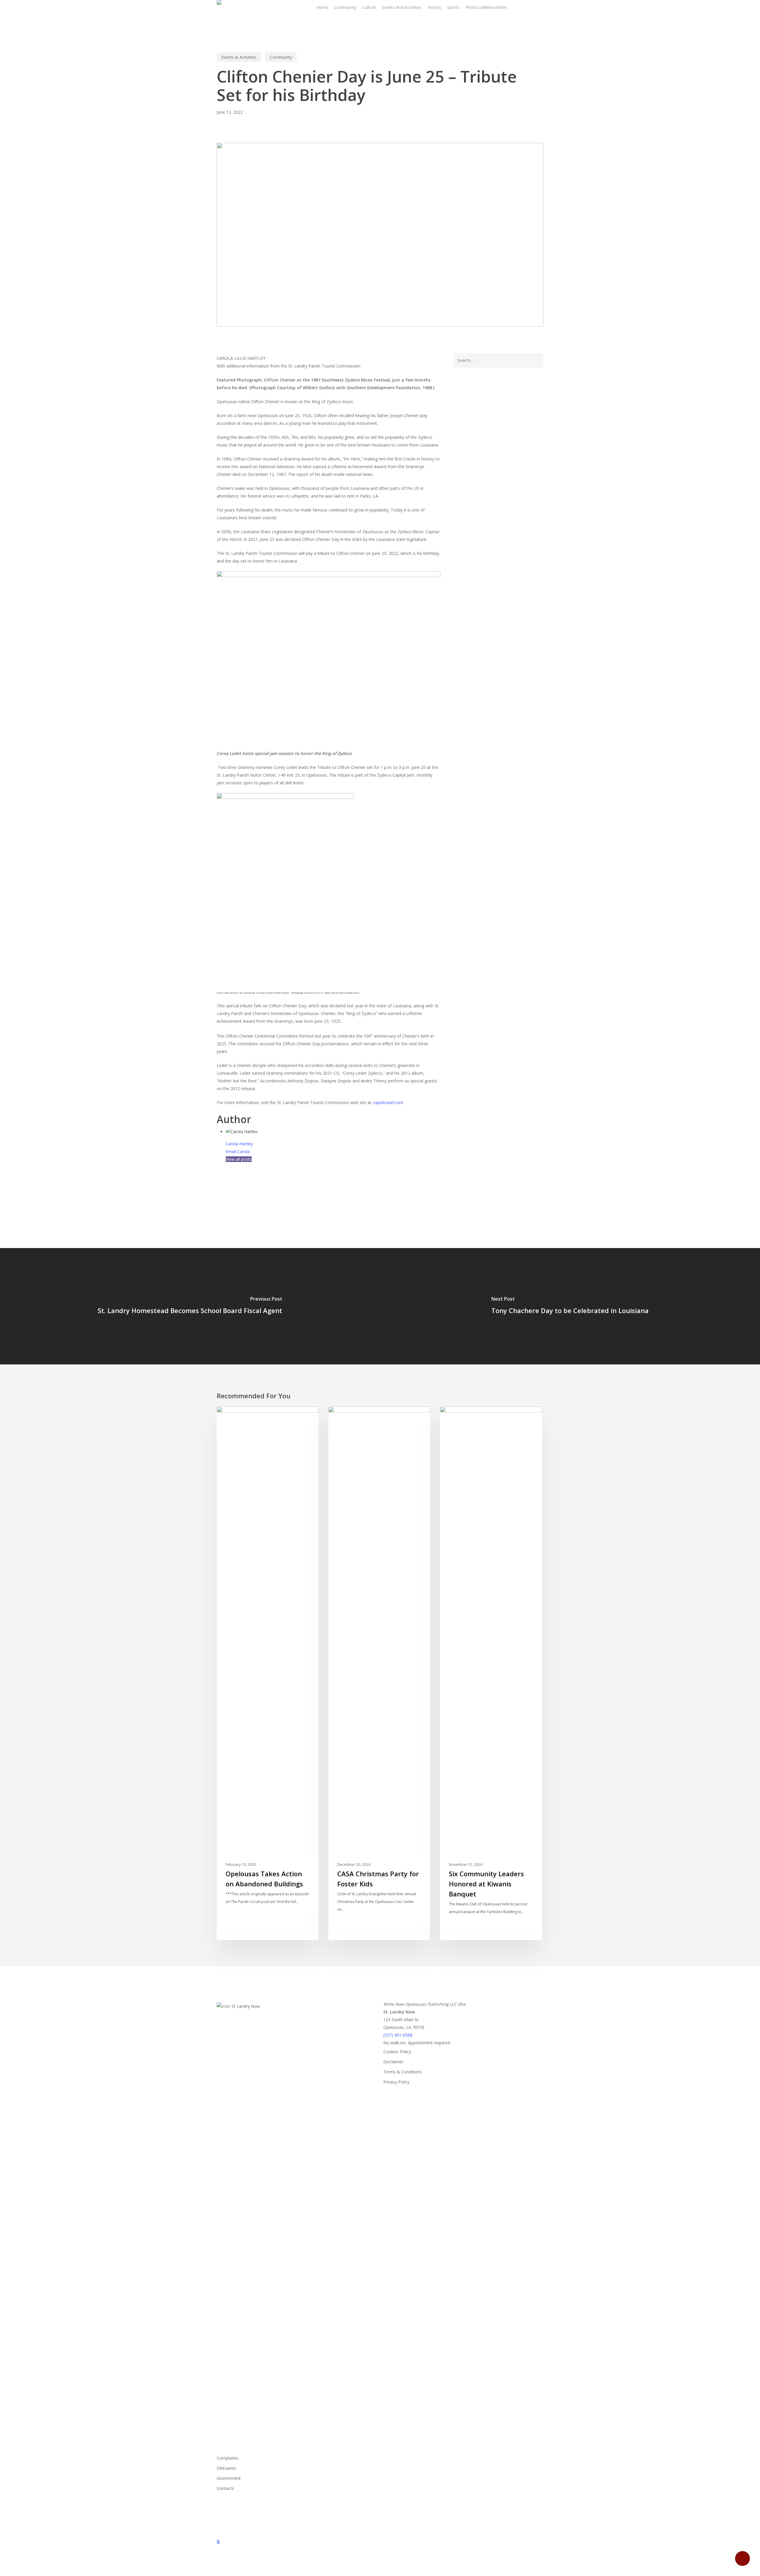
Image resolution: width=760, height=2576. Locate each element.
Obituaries (227, 2468)
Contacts (225, 2488)
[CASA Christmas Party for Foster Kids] (379, 1673)
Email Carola (238, 1151)
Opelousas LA (233, 1189)
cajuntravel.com (388, 1102)
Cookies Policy (397, 2052)
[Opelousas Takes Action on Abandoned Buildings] (268, 1673)
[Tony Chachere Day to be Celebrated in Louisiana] (570, 1306)
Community (281, 57)
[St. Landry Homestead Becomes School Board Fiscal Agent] (190, 1306)
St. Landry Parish (271, 1189)
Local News (461, 1416)
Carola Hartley (239, 1144)
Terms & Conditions (403, 2072)
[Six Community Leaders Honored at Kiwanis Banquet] (491, 1673)
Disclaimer (393, 2062)
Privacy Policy (396, 2082)
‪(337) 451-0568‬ (398, 2035)
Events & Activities (239, 57)
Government (229, 2478)
